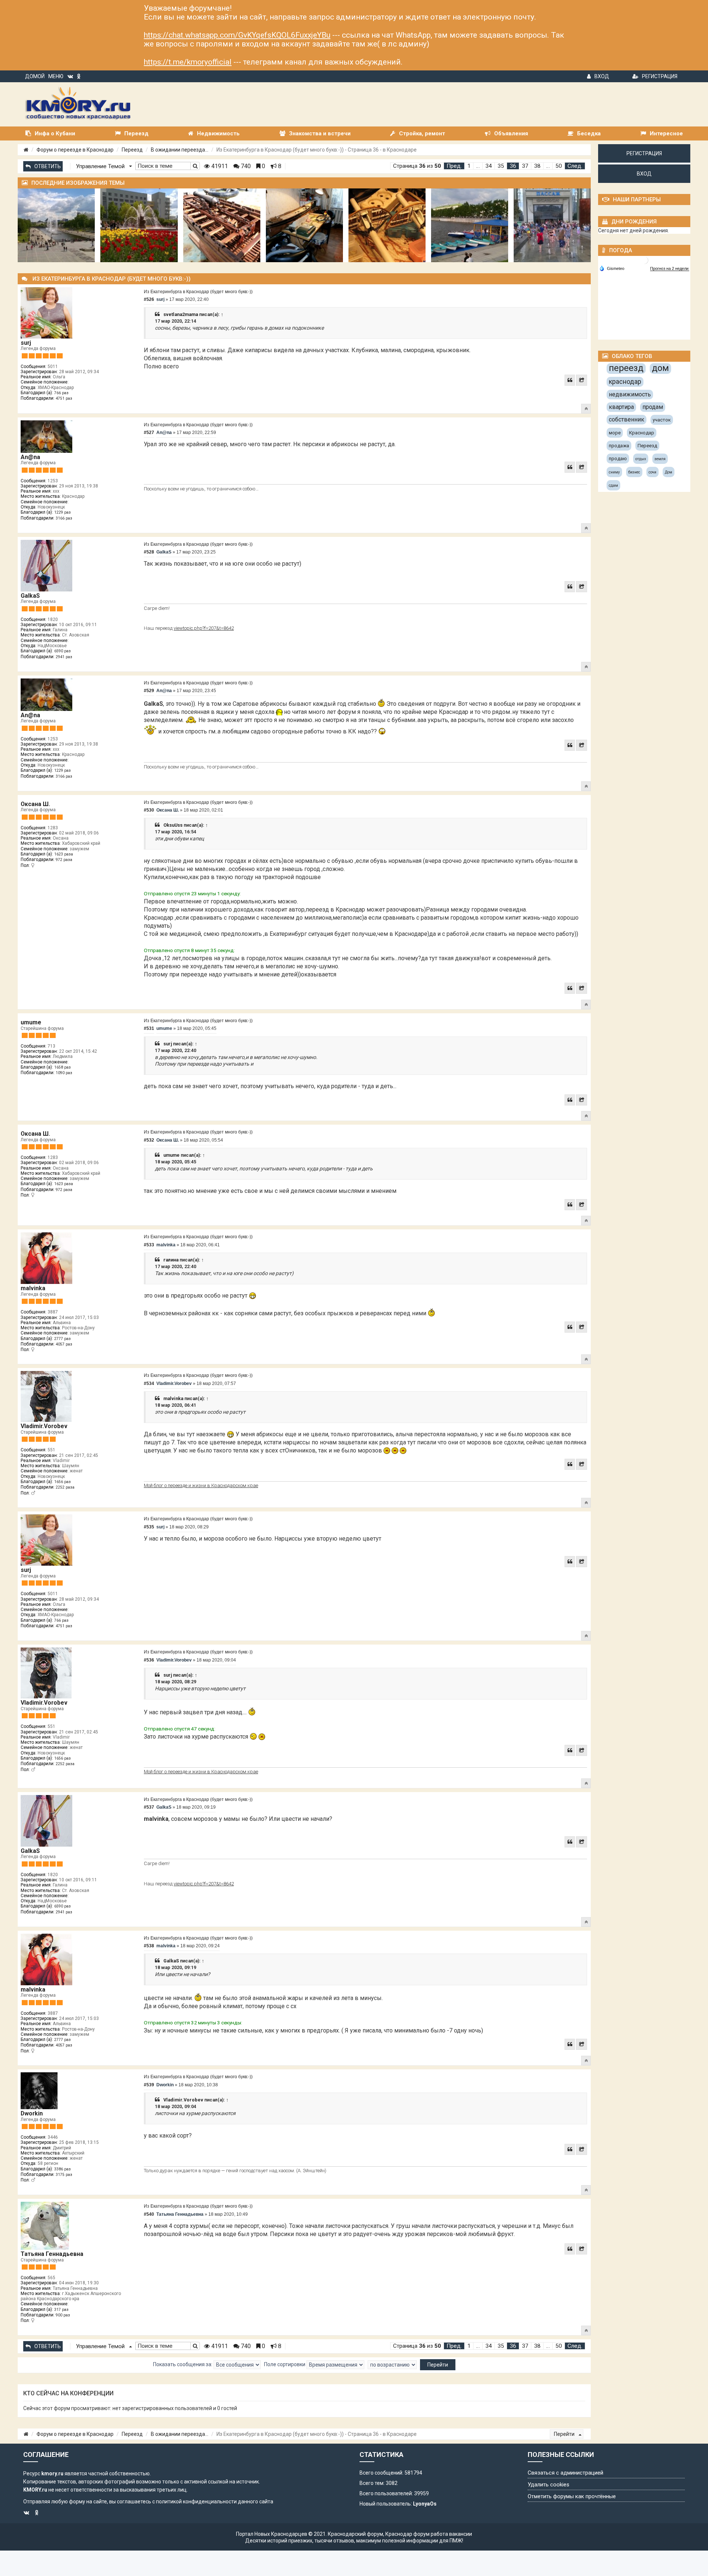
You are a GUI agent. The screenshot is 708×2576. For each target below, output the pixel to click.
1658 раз (63, 1067)
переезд (626, 368)
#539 (149, 2085)
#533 (149, 1245)
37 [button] (525, 166)
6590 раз (63, 651)
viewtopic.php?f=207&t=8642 (204, 628)
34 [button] (489, 166)
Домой (35, 76)
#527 (149, 433)
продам (653, 407)
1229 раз (63, 512)
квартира (621, 407)
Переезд (132, 150)
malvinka (33, 1288)
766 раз (61, 393)
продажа (619, 446)
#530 (149, 810)
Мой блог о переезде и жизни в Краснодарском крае (201, 1485)
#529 (149, 691)
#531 (149, 1028)
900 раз (63, 2315)
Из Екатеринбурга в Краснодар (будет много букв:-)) (198, 292)
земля (660, 459)
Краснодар (642, 433)
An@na (30, 457)
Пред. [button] (454, 166)
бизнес (634, 472)
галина (171, 1260)
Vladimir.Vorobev (44, 1426)
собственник (627, 419)
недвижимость (630, 394)
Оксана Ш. (35, 804)
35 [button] (501, 166)
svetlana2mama (181, 314)
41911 (219, 166)
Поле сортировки (285, 2364)
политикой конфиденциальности (196, 2502)
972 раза (64, 860)
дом (660, 368)
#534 (149, 1384)
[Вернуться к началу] (586, 409)
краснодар (625, 381)
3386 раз (63, 2169)
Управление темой (101, 166)
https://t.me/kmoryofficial (188, 62)
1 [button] (469, 166)
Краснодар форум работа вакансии (429, 2534)
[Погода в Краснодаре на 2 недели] (670, 269)
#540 (149, 2214)
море (615, 433)
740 (245, 166)
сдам (613, 485)
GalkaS (30, 596)
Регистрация (660, 76)
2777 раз (63, 1339)
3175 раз (64, 2175)
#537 (149, 1807)
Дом (669, 472)
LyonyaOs (425, 2504)
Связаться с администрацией (565, 2473)
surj (26, 343)
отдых (641, 459)
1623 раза (64, 854)
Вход (602, 76)
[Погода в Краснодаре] (645, 260)
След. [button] (575, 166)
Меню (56, 76)
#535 (149, 1527)
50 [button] (559, 166)
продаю (618, 459)
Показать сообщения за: (183, 2364)
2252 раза (65, 1487)
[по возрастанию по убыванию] (392, 2365)
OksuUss (173, 825)
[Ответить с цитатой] (570, 380)
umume (31, 1022)
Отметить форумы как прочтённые (572, 2496)
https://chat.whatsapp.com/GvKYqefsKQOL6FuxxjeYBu (237, 35)
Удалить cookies (549, 2485)
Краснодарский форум (355, 2534)
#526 (149, 299)
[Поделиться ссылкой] (582, 380)
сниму (614, 472)
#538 (149, 1946)
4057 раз (64, 1344)
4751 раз (64, 398)
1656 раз (63, 1482)
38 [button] (537, 166)
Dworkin (32, 2113)
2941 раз (64, 657)
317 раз (61, 2310)
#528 (149, 552)
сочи (653, 472)
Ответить (48, 166)
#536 (149, 1660)
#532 (149, 1140)
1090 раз (64, 1073)
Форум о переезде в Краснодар (75, 150)
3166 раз (64, 518)
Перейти (565, 2434)
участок (662, 420)
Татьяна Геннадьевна (52, 2254)
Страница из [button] (417, 166)
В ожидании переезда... (180, 150)
